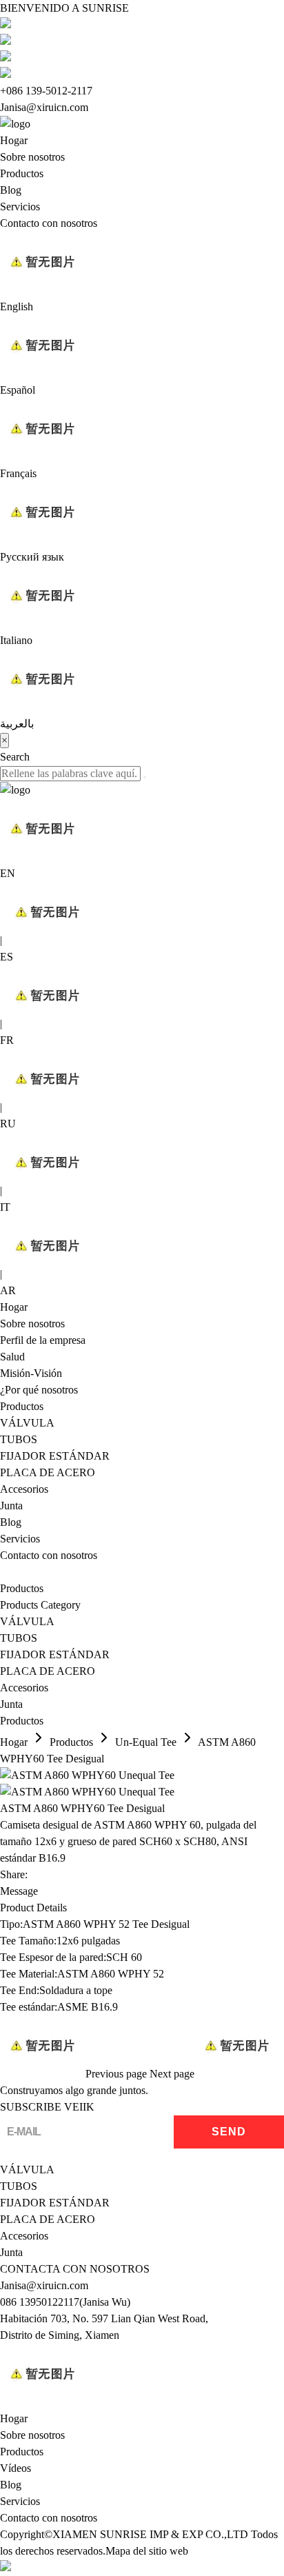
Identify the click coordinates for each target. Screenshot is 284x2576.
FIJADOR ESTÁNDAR (55, 1456)
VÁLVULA (27, 1423)
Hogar (14, 140)
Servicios (20, 207)
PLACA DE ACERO (48, 1472)
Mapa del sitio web (147, 2551)
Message (19, 1891)
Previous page (116, 2074)
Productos (22, 173)
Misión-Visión (31, 1373)
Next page (172, 2074)
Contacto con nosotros (49, 223)
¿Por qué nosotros (39, 1390)
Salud (12, 1357)
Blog (11, 190)
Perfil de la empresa (43, 1340)
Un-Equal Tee (146, 1742)
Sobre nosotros (32, 157)
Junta (11, 1506)
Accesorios (24, 1489)
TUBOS (19, 1439)
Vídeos (16, 2468)
